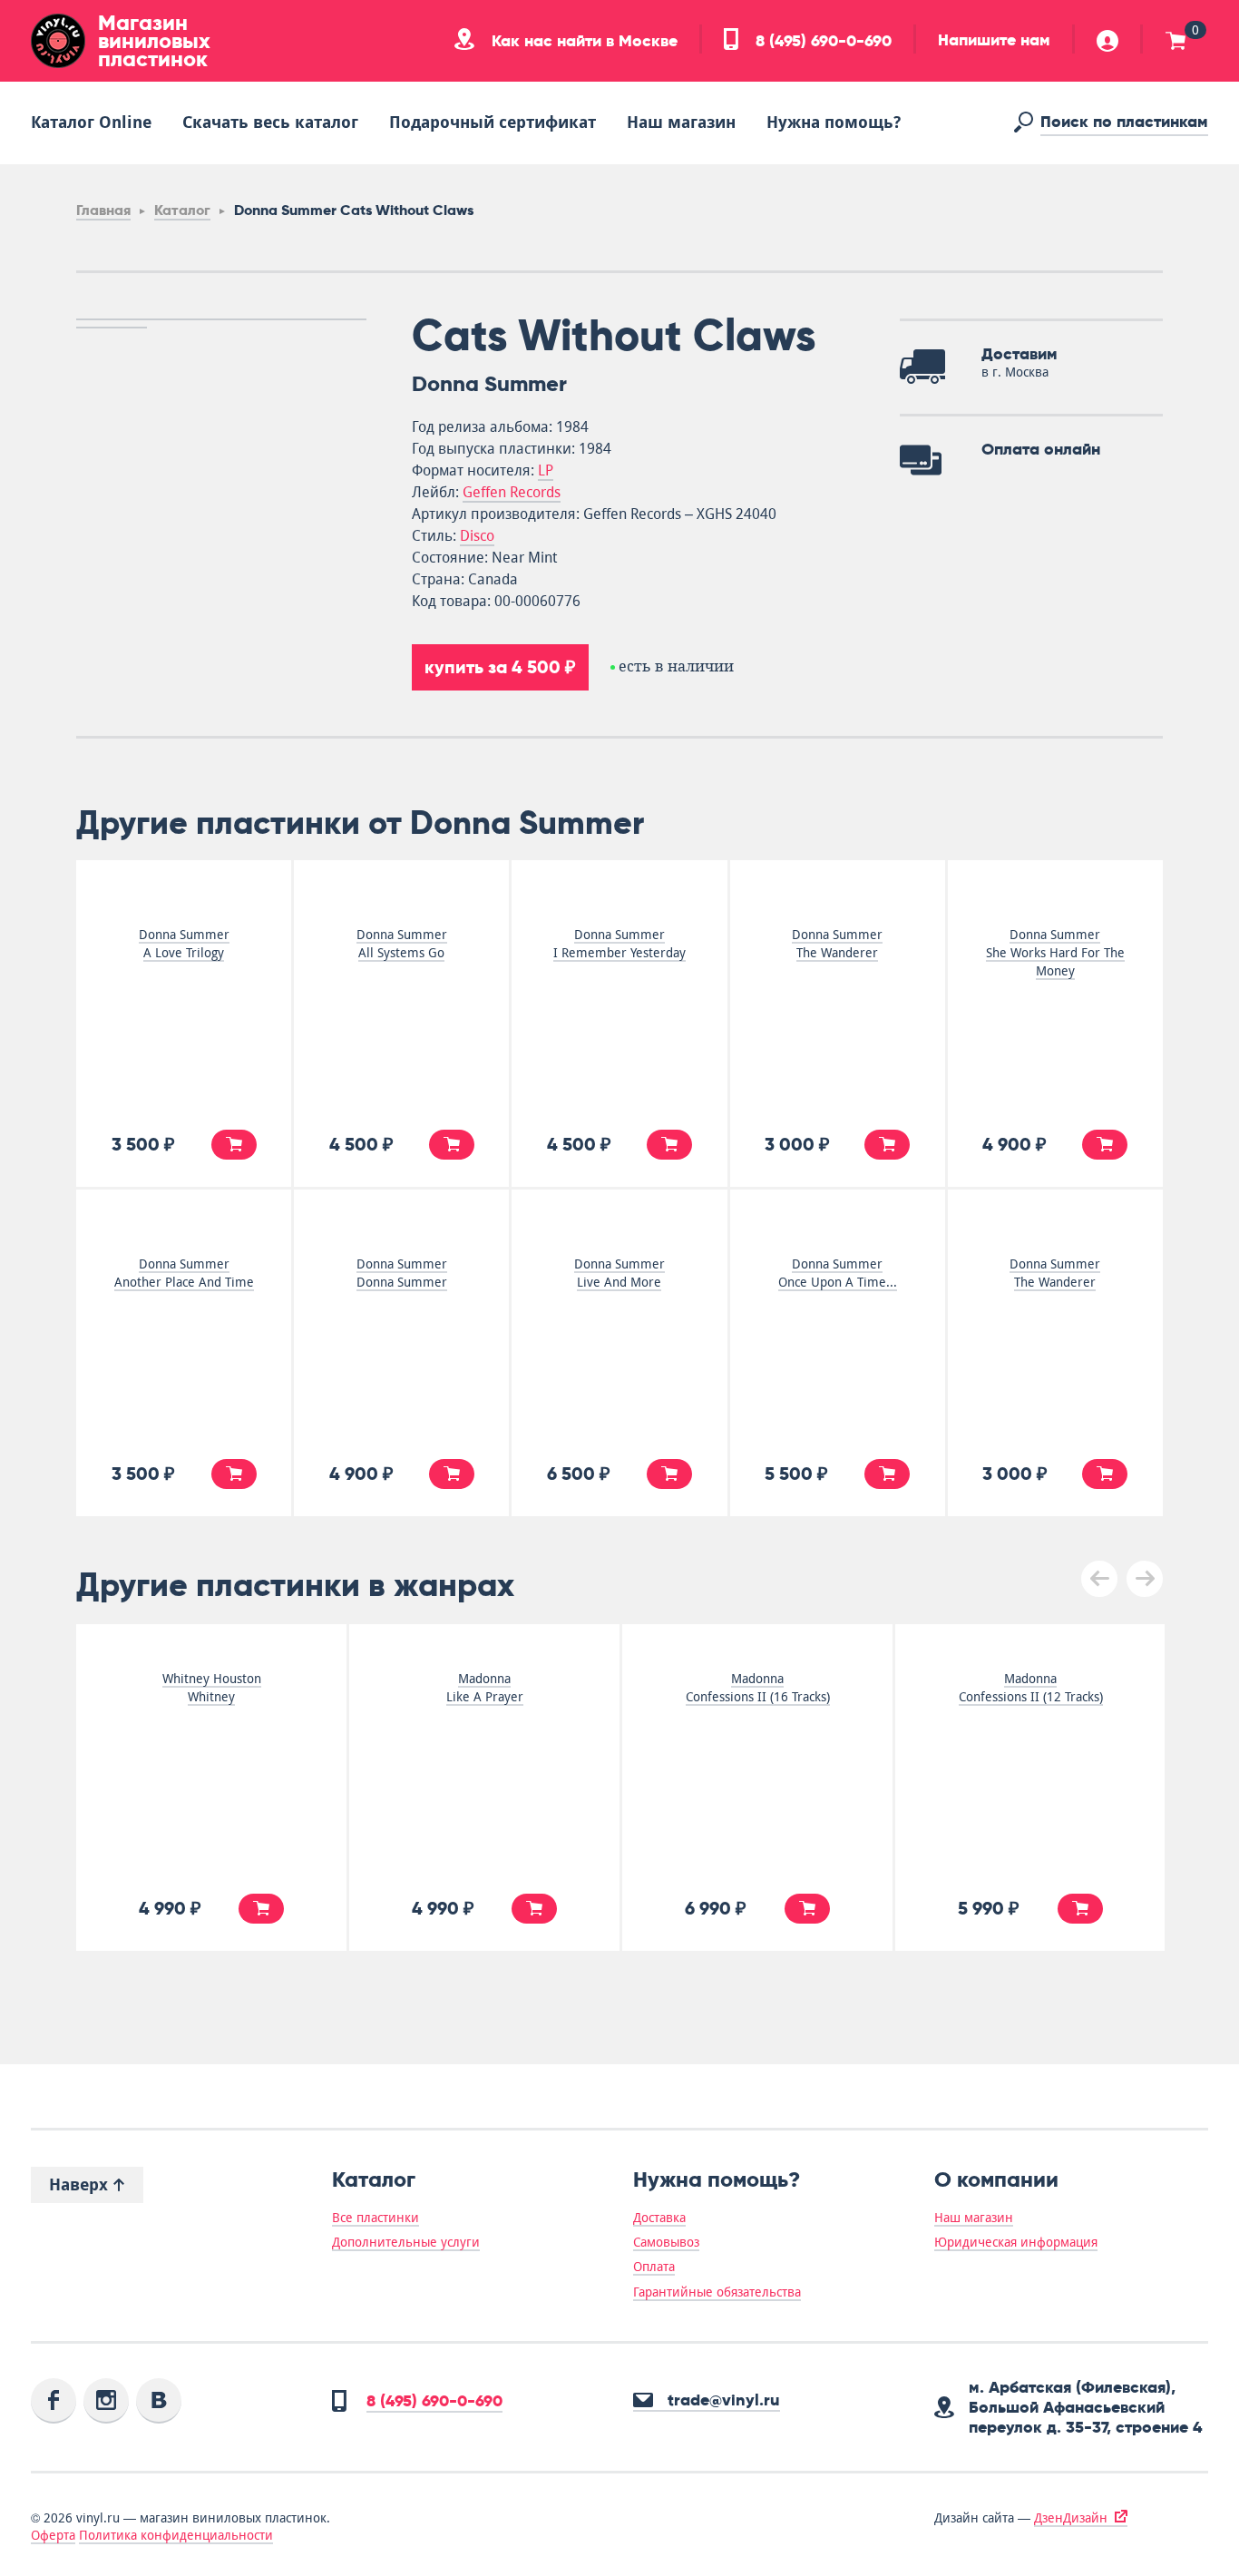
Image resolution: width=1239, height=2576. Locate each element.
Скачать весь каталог (270, 122)
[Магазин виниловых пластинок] (58, 41)
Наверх (81, 2184)
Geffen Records (512, 492)
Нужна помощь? (834, 122)
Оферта (53, 2535)
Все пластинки (376, 2218)
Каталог (182, 210)
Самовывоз (666, 2242)
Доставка (659, 2218)
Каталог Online (91, 122)
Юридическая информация (1016, 2242)
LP (546, 470)
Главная (103, 210)
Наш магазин (681, 122)
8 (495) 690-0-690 (821, 41)
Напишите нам (994, 40)
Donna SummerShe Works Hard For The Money (1055, 953)
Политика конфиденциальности (176, 2535)
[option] (221, 319)
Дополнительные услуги (406, 2242)
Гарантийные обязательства (717, 2292)
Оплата (654, 2267)
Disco (477, 536)
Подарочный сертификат (493, 122)
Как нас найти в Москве (582, 41)
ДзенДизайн (1071, 2518)
